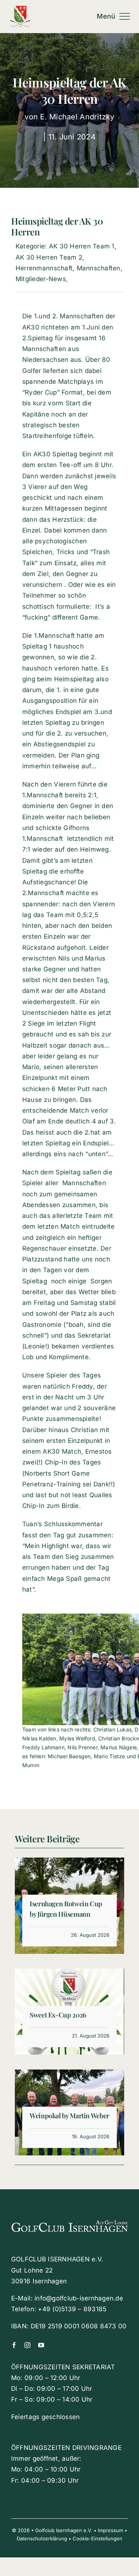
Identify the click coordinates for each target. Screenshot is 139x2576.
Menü (106, 16)
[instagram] (27, 2345)
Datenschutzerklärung (42, 2538)
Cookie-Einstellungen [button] (97, 2538)
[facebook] (14, 2345)
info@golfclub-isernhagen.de (79, 2298)
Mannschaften (99, 268)
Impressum (110, 2530)
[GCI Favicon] (20, 9)
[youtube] (41, 2345)
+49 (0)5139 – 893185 (72, 2309)
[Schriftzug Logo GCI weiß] (69, 2218)
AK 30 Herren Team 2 (49, 257)
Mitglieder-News (41, 279)
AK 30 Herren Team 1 (82, 246)
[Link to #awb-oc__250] (125, 16)
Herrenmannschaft (44, 268)
